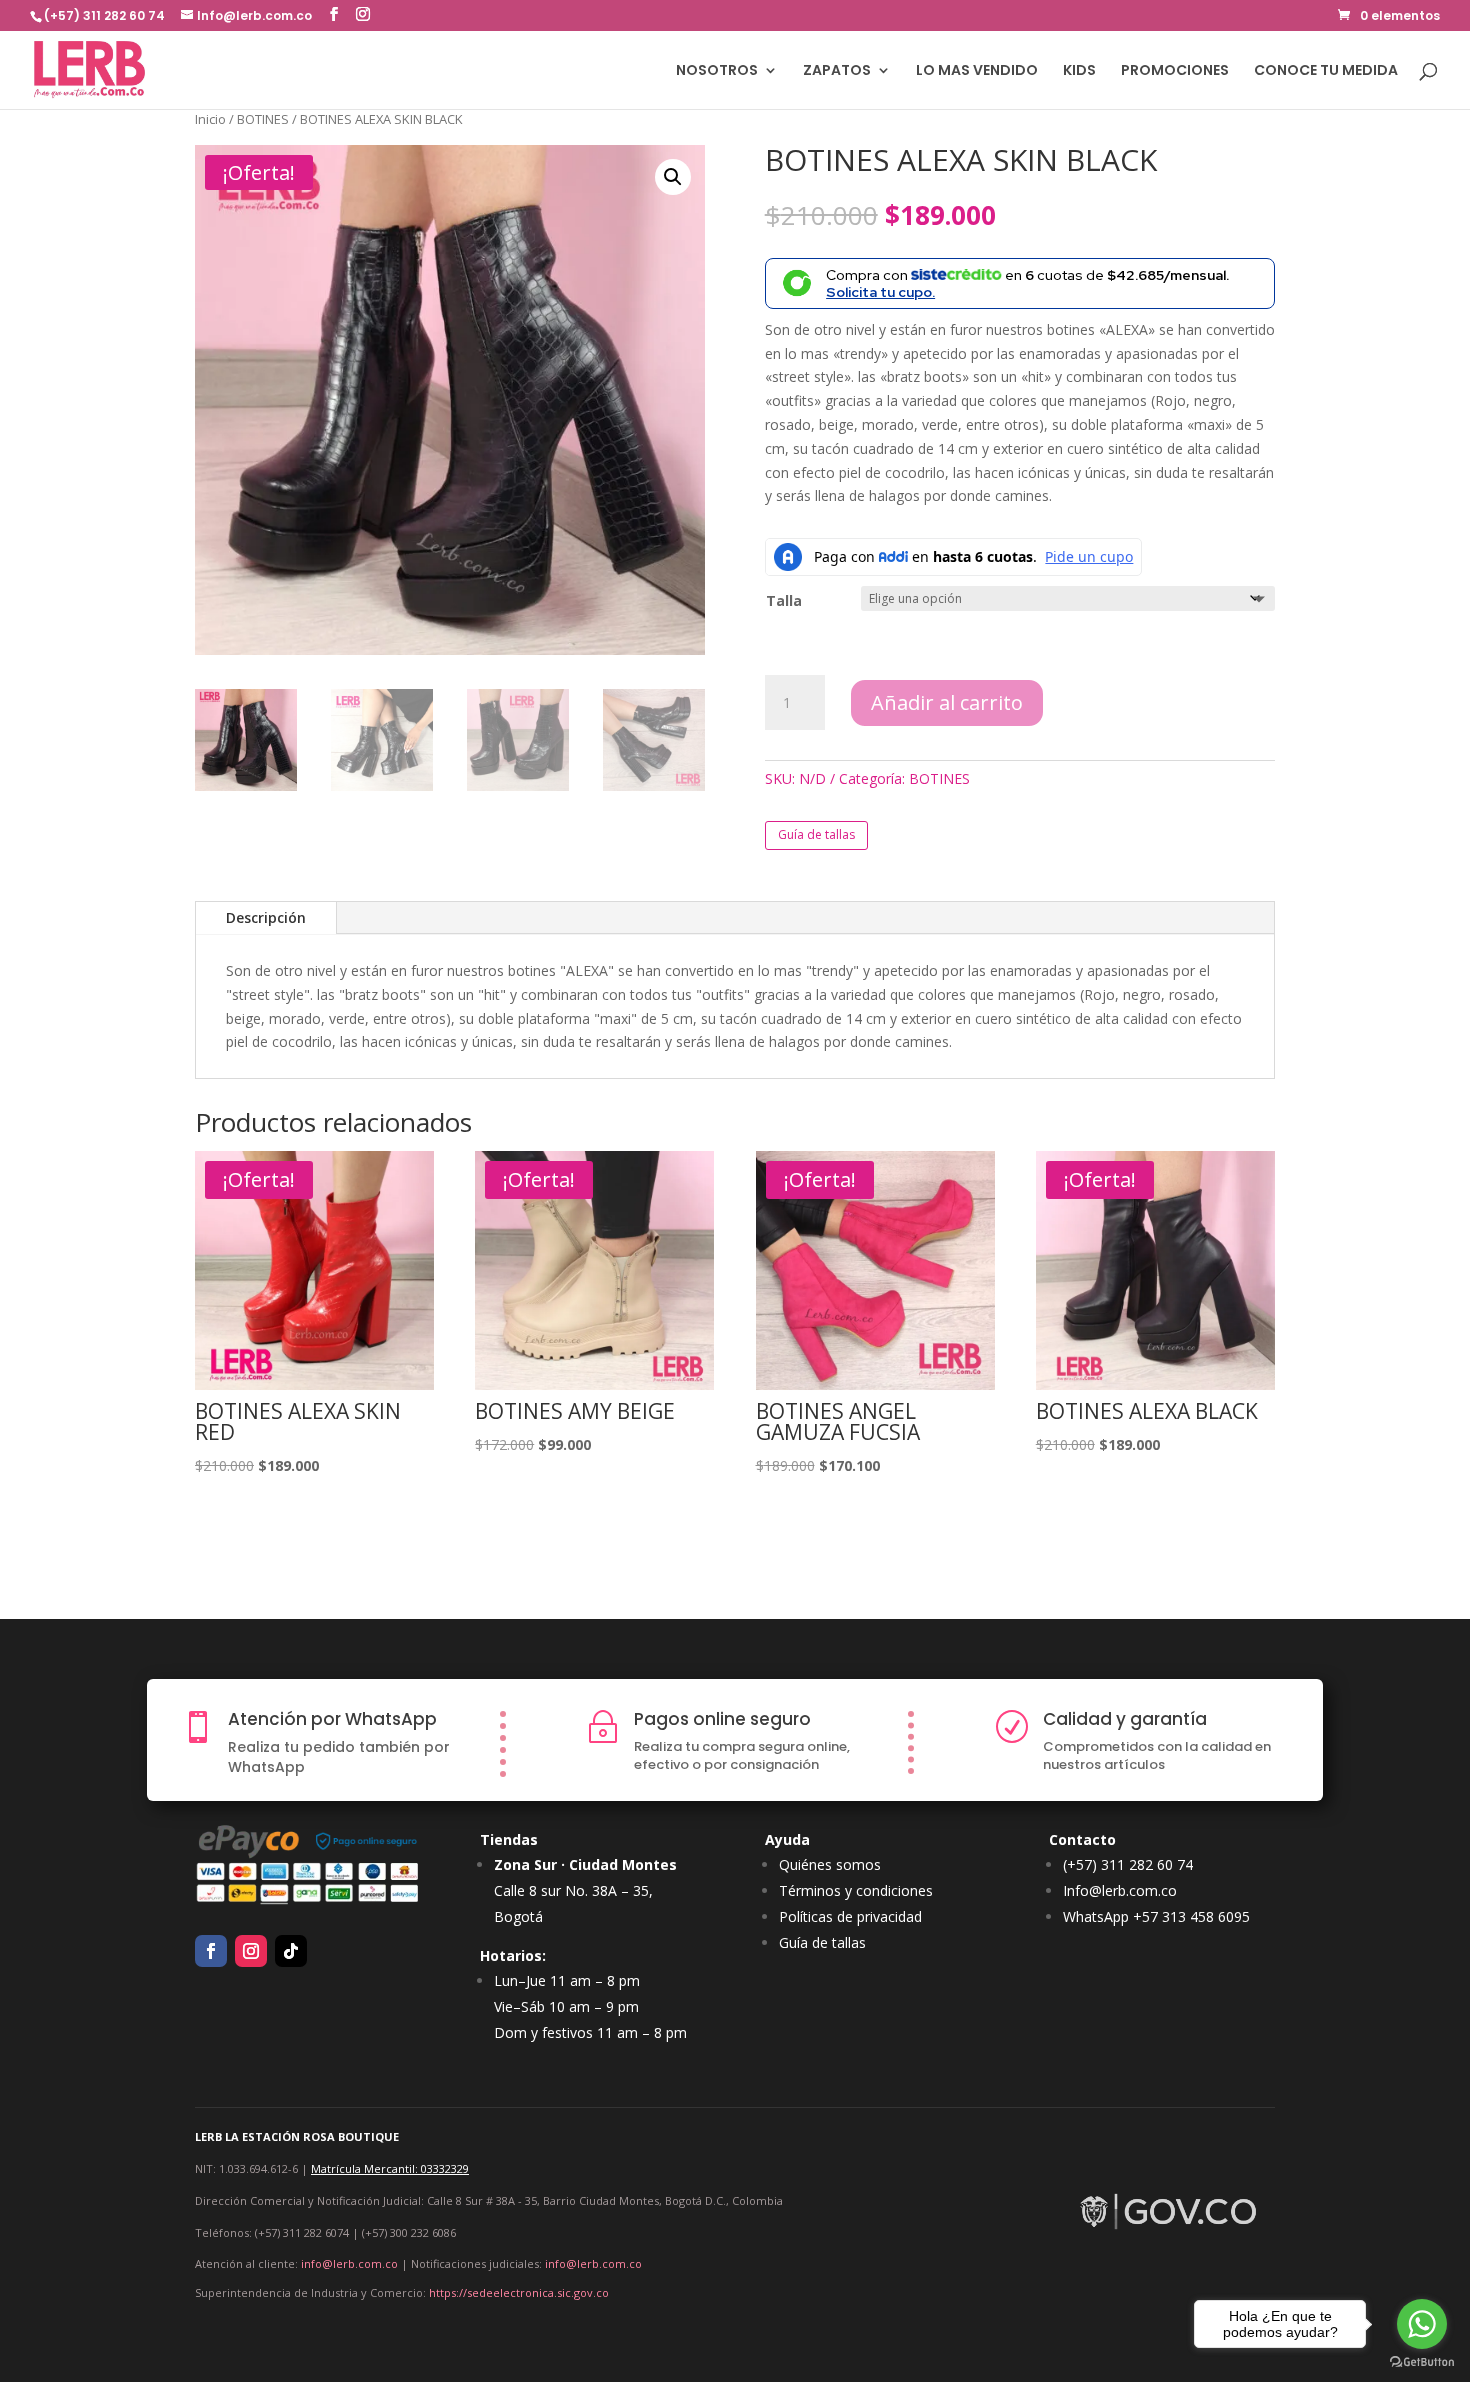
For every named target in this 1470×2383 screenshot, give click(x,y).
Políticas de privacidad (850, 1916)
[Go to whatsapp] (1422, 2324)
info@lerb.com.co (349, 2263)
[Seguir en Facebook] (211, 1951)
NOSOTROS (717, 71)
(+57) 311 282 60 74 (1128, 1864)
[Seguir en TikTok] (291, 1951)
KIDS (1079, 71)
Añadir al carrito (947, 702)
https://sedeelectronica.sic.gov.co (519, 2292)
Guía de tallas (816, 834)
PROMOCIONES (1175, 71)
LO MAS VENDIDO (977, 71)
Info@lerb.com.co (1120, 1890)
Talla (784, 600)
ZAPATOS (837, 71)
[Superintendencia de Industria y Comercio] (1170, 2230)
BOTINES (263, 119)
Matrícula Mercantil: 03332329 (390, 2168)
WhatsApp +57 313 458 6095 (1156, 1916)
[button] (673, 177)
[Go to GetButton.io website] (1422, 2362)
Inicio (210, 119)
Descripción (266, 917)
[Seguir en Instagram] (251, 1951)
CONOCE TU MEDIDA (1326, 71)
